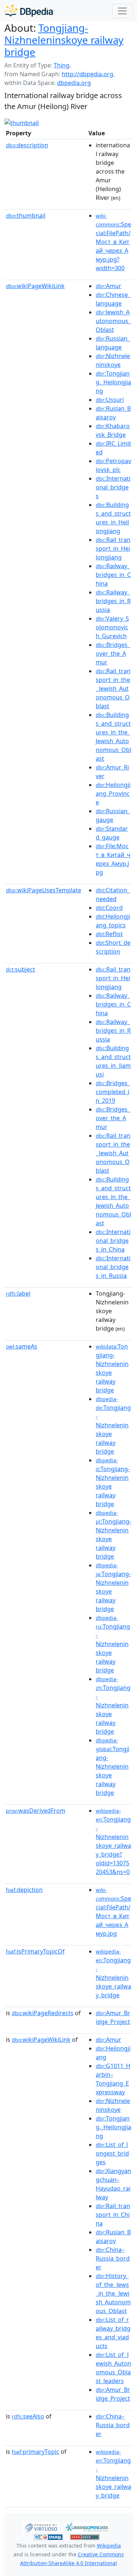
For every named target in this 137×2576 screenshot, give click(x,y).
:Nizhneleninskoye (113, 360)
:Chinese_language (113, 299)
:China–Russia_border (113, 2258)
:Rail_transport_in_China (113, 2215)
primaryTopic (35, 2452)
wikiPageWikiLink (35, 286)
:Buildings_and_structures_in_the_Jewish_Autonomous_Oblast (113, 737)
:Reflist (109, 934)
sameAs (22, 1346)
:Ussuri (110, 400)
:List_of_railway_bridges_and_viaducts (113, 2333)
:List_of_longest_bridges (112, 2153)
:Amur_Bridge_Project (113, 2017)
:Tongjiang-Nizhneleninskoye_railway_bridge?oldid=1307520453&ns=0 (113, 1842)
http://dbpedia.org (87, 74)
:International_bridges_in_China (113, 1241)
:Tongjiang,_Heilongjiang (113, 382)
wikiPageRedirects (43, 2013)
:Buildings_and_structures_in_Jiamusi (113, 1061)
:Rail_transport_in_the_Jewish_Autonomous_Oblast (113, 688)
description (27, 145)
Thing (62, 65)
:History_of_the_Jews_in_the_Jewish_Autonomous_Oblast (113, 2293)
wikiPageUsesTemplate (43, 890)
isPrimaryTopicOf (35, 1951)
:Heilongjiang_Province (113, 794)
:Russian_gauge (113, 815)
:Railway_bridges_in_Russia (113, 601)
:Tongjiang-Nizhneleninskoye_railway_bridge (113, 1974)
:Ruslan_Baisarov (113, 413)
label (18, 1293)
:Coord (109, 908)
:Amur (109, 286)
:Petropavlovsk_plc (113, 465)
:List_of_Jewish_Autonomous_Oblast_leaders (113, 2368)
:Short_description (113, 947)
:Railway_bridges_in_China (113, 575)
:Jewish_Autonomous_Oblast (113, 321)
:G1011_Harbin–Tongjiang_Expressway (113, 2079)
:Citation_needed (113, 895)
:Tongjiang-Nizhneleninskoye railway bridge (113, 1425)
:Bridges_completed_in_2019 (113, 1092)
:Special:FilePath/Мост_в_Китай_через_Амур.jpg (113, 1912)
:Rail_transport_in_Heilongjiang (113, 548)
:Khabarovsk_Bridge (113, 430)
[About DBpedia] (29, 11)
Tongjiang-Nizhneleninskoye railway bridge (64, 40)
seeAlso (28, 2416)
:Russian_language (113, 343)
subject (20, 969)
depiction (24, 1890)
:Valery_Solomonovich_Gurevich (112, 627)
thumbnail (26, 216)
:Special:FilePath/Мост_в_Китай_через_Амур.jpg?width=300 (113, 242)
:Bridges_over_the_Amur (113, 653)
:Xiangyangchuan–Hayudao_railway (113, 2184)
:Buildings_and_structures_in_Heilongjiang (113, 518)
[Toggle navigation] (122, 11)
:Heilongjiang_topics (113, 921)
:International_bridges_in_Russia (113, 1267)
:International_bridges (113, 487)
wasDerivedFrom (36, 1811)
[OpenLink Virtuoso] (41, 2526)
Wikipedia (109, 2546)
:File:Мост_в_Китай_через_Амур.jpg (113, 859)
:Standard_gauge (112, 833)
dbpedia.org (74, 83)
